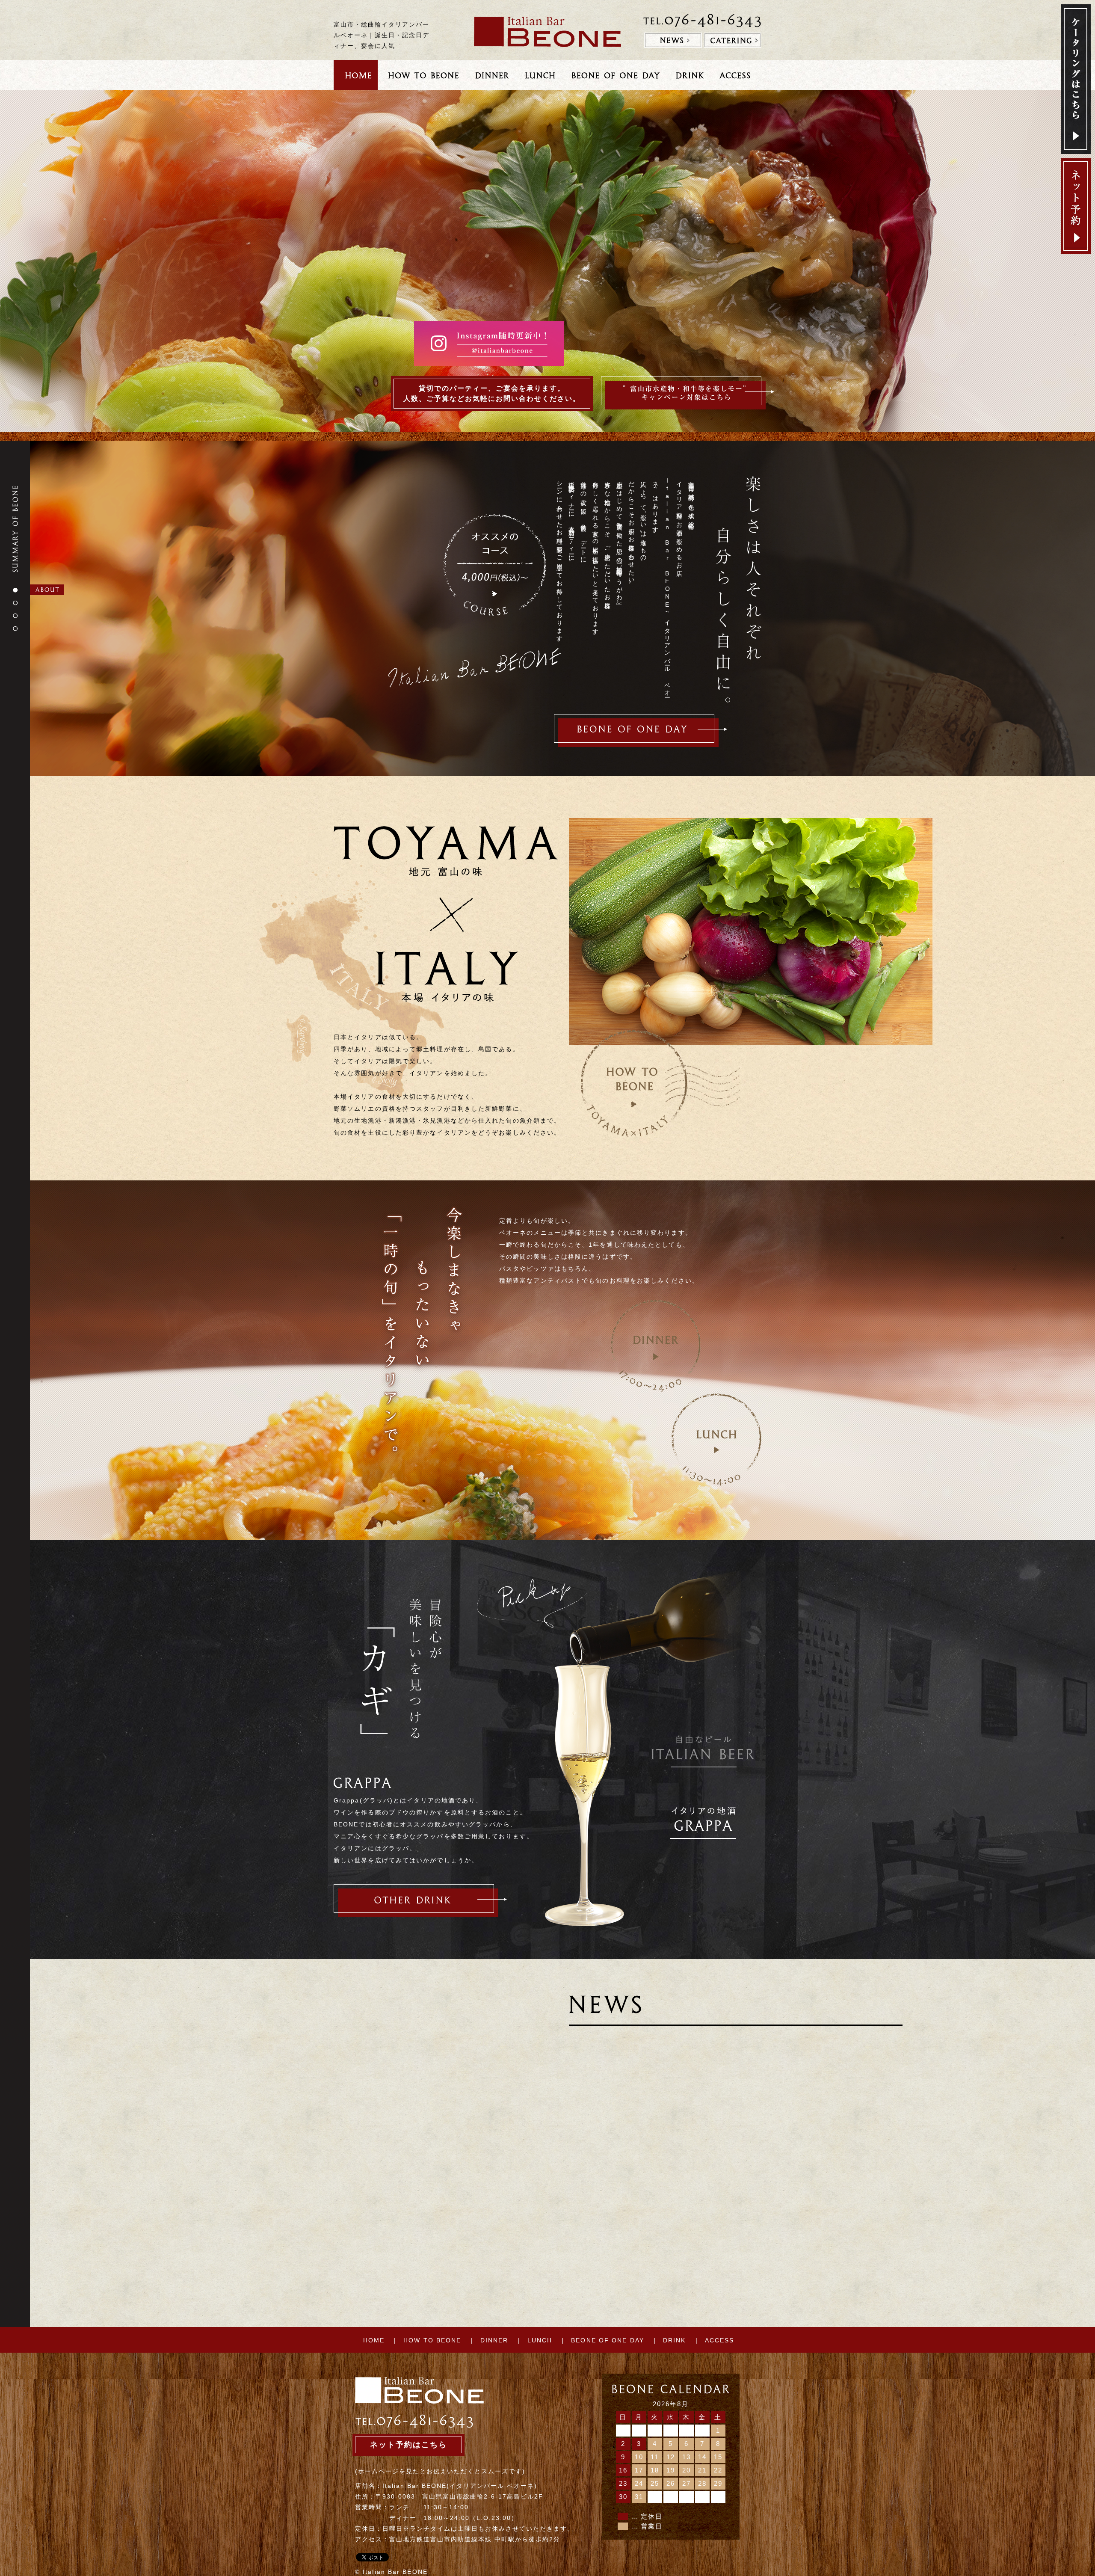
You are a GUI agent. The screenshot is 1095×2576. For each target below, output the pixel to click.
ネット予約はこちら (408, 2445)
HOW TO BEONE (432, 2340)
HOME (374, 2340)
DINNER (494, 2340)
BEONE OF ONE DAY (608, 2340)
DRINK (675, 2340)
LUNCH (540, 2340)
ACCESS (720, 2340)
